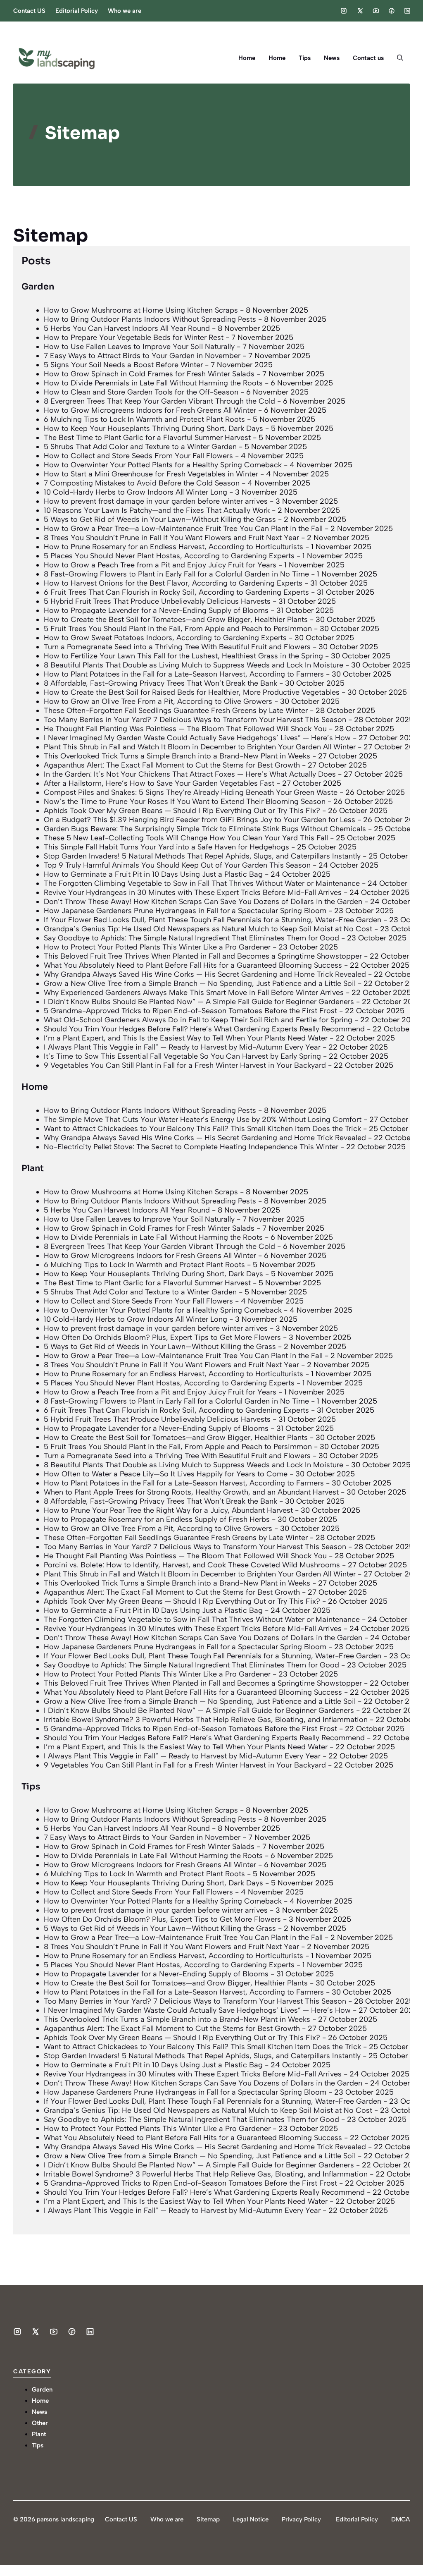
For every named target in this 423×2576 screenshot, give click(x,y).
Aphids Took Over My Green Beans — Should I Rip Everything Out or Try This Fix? (182, 811)
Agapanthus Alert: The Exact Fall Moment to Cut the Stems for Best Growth (172, 765)
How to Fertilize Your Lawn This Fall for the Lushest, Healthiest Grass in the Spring (183, 656)
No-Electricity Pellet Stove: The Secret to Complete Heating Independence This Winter (191, 1147)
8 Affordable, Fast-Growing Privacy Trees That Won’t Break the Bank (160, 683)
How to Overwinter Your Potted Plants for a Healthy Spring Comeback (163, 465)
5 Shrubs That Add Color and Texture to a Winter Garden (140, 447)
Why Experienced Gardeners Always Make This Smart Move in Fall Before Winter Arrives (194, 993)
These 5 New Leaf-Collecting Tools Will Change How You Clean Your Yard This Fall (186, 838)
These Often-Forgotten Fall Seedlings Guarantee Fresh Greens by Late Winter (176, 710)
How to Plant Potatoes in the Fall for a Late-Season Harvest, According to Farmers (184, 674)
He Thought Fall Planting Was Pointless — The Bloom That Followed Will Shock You (185, 729)
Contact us (368, 58)
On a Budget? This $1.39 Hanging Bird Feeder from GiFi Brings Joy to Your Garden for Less (200, 820)
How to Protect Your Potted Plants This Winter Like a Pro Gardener (157, 947)
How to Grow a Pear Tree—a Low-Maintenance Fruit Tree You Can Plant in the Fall (183, 529)
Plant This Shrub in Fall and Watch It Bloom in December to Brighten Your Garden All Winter (200, 747)
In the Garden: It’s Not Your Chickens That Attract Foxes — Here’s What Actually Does (190, 774)
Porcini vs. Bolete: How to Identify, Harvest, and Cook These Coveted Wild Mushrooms (192, 1565)
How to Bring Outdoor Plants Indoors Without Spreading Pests (150, 319)
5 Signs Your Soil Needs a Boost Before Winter (123, 365)
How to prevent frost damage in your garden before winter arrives (156, 501)
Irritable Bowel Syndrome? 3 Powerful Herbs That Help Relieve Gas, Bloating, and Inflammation (206, 1720)
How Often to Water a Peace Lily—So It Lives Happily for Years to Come (166, 1474)
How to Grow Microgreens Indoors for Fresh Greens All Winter (150, 410)
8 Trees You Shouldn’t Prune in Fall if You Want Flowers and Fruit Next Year (171, 538)
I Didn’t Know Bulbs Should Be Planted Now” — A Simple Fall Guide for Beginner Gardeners (199, 1002)
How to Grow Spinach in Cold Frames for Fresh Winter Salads (149, 374)
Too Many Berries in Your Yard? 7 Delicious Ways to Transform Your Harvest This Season (195, 720)
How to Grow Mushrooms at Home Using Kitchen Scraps (141, 310)
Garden (38, 287)
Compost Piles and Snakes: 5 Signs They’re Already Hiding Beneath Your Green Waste (191, 792)
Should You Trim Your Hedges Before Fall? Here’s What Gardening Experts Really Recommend (204, 1029)
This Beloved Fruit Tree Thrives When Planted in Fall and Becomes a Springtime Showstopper (203, 956)
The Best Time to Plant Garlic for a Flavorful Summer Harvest (147, 438)
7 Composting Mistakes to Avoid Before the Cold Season (142, 483)
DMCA (400, 2519)
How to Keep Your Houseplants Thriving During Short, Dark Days (153, 428)
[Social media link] (344, 11)
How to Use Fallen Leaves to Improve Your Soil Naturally (139, 347)
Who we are (125, 11)
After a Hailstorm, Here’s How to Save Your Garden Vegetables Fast (159, 783)
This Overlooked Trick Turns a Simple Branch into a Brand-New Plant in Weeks (177, 756)
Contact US (29, 11)
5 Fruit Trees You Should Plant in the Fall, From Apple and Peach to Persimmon (178, 629)
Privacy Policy (301, 2519)
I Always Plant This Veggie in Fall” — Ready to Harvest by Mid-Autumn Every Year (182, 1047)
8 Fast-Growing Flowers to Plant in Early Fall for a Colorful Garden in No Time (176, 574)
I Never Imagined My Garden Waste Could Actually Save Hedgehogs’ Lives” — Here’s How (197, 738)
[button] (400, 58)
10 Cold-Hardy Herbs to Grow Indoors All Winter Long (135, 492)
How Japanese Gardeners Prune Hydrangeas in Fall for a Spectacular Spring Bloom (185, 911)
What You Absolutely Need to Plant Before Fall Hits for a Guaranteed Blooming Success (193, 965)
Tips (305, 58)
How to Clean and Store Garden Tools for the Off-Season (141, 392)
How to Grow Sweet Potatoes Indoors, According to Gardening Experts (165, 638)
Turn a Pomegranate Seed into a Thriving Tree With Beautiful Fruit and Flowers (177, 647)
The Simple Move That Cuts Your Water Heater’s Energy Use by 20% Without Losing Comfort (203, 1119)
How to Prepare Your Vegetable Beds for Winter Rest (134, 337)
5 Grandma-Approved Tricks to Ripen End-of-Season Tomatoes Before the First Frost (190, 1011)
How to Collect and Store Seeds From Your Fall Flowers (138, 456)
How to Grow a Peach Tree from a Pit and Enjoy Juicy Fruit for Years (160, 565)
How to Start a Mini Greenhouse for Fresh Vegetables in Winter (151, 474)
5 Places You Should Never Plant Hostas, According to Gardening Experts (169, 556)
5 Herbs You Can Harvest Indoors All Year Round (127, 328)
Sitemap (208, 2519)
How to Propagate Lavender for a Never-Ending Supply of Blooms (156, 610)
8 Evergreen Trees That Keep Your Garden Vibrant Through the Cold (159, 401)
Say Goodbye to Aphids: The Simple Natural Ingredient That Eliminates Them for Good (191, 938)
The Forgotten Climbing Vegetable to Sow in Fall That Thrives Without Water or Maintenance (202, 883)
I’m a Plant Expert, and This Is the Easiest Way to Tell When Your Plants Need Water (186, 1038)
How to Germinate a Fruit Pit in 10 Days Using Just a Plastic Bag (153, 874)
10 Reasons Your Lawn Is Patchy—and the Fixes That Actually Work (157, 510)
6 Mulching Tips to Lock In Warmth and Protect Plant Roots (144, 419)
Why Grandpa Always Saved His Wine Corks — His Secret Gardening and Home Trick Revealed (205, 974)
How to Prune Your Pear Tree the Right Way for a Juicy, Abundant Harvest (168, 1510)
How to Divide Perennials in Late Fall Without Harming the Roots (153, 383)
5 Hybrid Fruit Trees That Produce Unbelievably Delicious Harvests (157, 601)
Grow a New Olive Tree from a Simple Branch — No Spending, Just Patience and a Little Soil (200, 983)
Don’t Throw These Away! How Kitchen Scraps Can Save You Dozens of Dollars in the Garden (203, 902)
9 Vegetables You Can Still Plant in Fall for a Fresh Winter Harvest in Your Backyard (185, 1065)
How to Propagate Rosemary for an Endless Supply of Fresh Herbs (157, 1519)
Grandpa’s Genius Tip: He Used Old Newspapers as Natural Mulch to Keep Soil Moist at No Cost (208, 929)
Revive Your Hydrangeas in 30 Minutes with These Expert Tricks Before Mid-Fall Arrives (193, 892)
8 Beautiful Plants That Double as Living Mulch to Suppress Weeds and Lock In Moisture (194, 665)
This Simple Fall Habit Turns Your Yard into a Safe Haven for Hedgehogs (166, 847)
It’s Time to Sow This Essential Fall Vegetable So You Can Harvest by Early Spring (182, 1056)
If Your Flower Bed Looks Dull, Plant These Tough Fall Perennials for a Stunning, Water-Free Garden (213, 920)
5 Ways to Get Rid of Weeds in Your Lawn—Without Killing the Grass (160, 519)
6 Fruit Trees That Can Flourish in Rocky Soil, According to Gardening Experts (176, 592)
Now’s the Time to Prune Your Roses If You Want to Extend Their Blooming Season (185, 801)
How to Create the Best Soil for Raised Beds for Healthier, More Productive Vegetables (192, 692)
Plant (33, 1168)
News (332, 58)
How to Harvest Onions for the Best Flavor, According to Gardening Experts (173, 583)
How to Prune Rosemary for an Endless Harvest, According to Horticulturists (173, 547)
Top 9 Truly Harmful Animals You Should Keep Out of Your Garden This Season (177, 865)
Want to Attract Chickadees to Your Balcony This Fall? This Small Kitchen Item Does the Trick (202, 1129)
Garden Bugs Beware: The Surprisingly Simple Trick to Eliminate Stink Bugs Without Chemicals (205, 829)
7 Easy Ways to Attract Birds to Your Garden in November (142, 356)
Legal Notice (251, 2519)
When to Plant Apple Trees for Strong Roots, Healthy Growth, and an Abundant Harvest (191, 1492)
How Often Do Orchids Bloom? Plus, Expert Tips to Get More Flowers (162, 1337)
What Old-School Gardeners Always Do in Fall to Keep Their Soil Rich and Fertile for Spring (198, 1020)
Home (247, 58)
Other (40, 2423)
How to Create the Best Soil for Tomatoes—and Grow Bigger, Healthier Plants (176, 619)
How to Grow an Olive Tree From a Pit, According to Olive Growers (158, 701)
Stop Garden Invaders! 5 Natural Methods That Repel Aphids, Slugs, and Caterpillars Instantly (202, 856)
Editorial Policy (77, 11)
